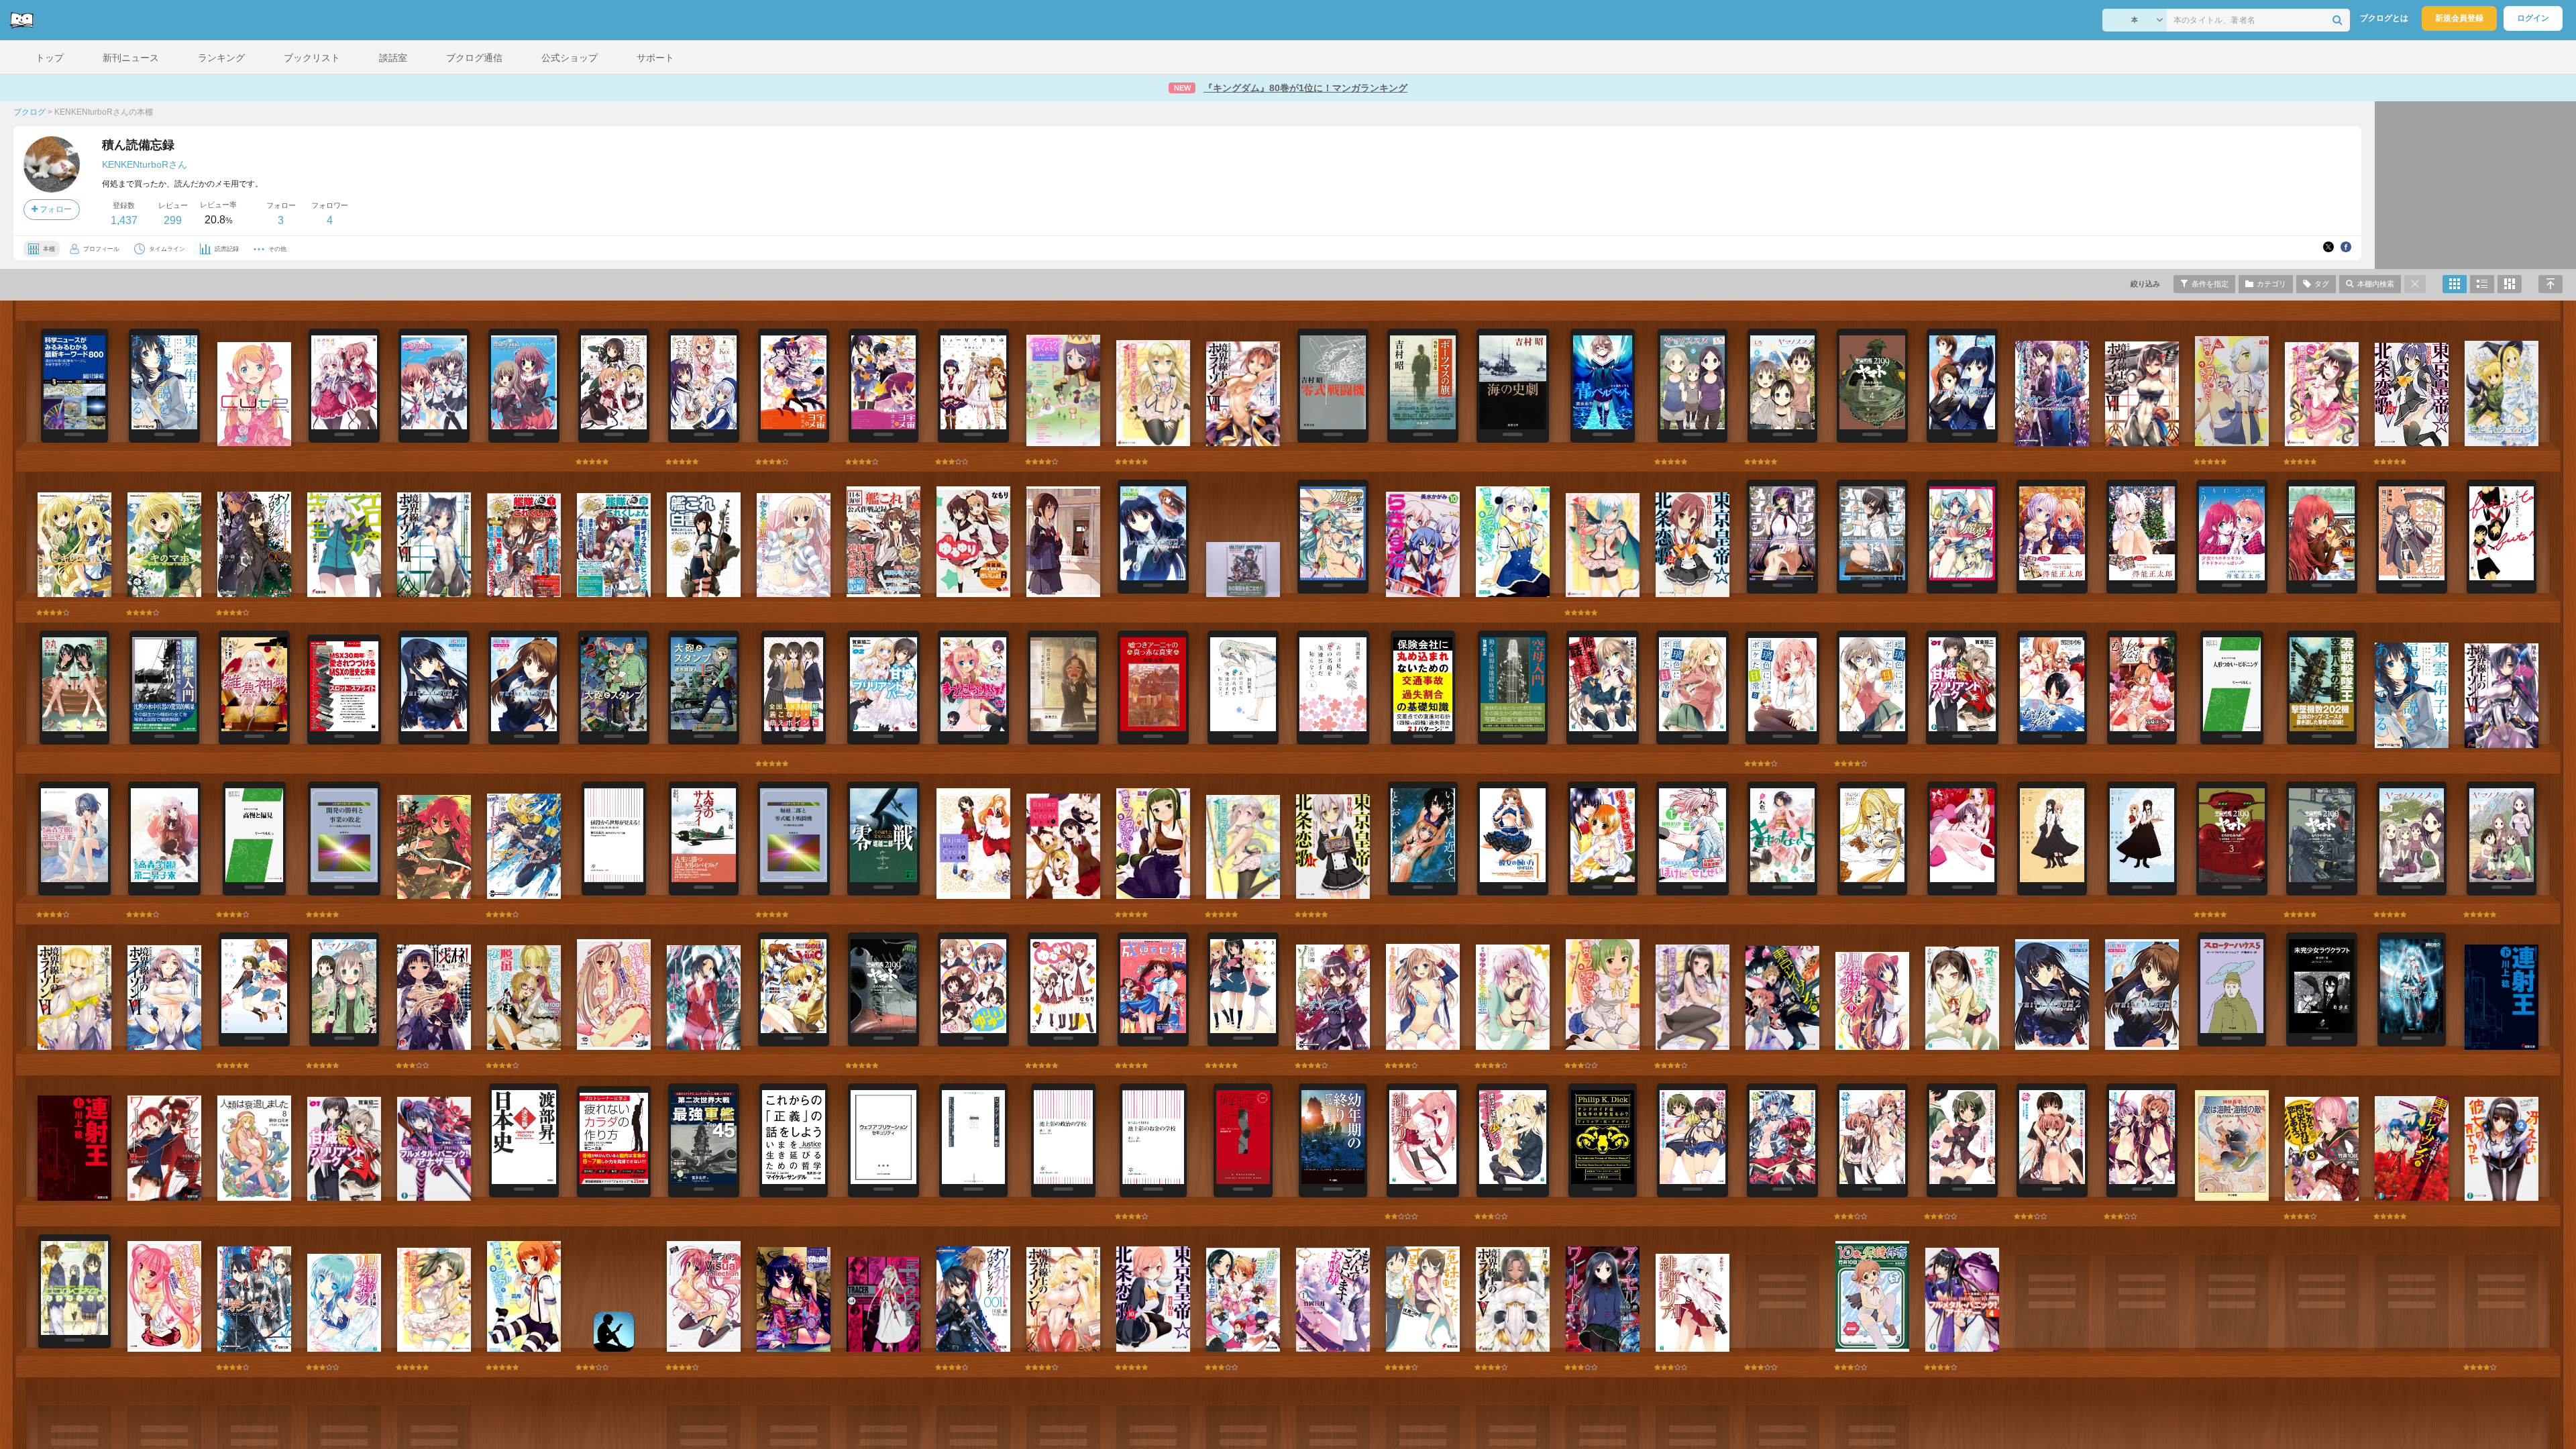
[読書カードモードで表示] (2510, 284)
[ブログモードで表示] (2482, 284)
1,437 (124, 220)
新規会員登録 (2459, 18)
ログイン (2533, 18)
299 (173, 220)
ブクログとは (2384, 18)
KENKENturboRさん (145, 164)
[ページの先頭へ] (2551, 284)
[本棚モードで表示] (2455, 284)
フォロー (55, 209)
